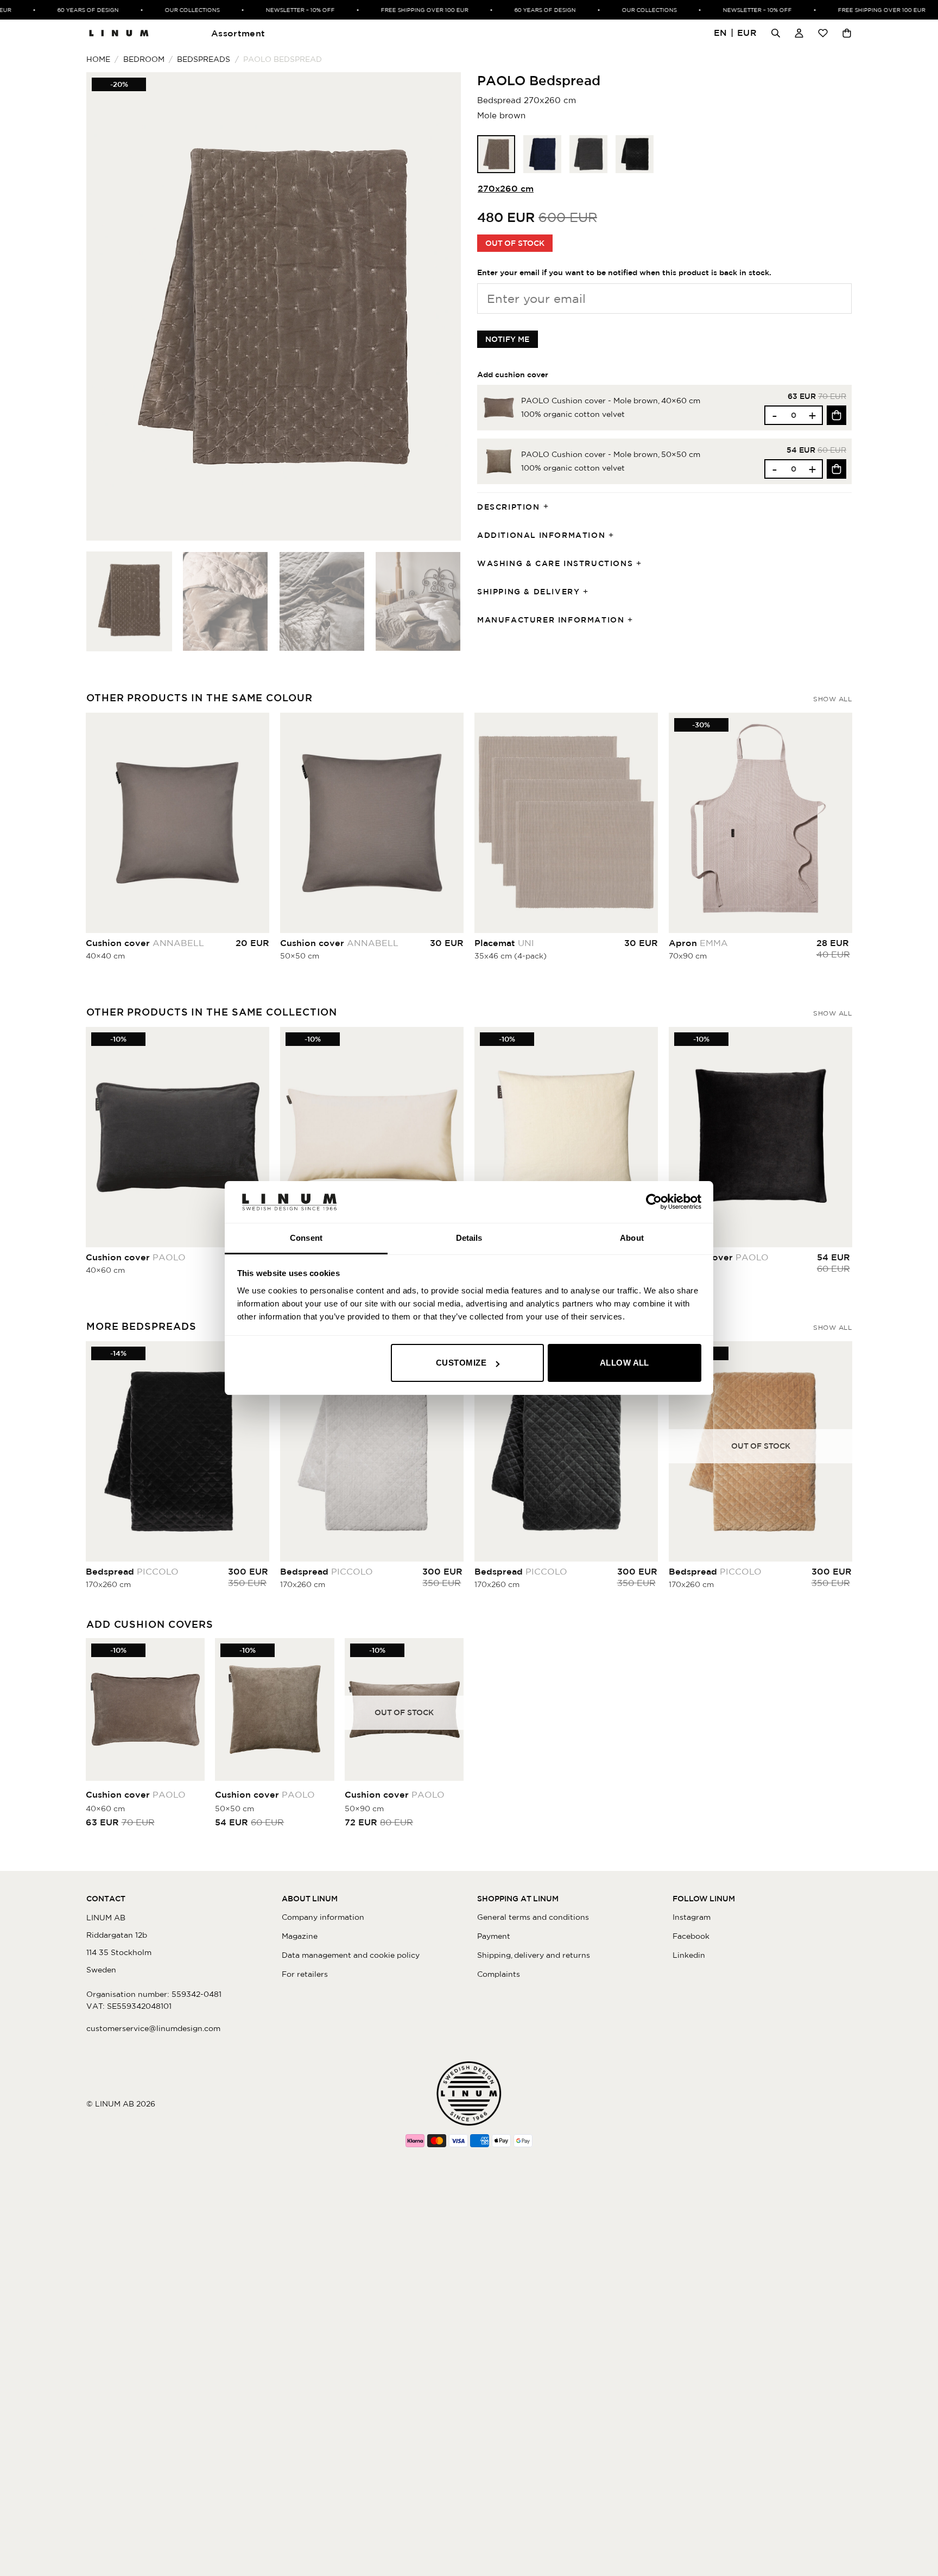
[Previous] (107, 306)
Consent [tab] (306, 1238)
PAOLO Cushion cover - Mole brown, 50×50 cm (611, 454)
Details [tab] (469, 1238)
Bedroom (144, 59)
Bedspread (132, 1571)
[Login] (799, 33)
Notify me (508, 339)
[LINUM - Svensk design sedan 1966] (119, 33)
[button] (736, 33)
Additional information (541, 535)
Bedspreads (204, 59)
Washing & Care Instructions (555, 563)
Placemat (504, 943)
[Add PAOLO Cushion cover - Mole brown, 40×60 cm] (836, 415)
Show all (832, 699)
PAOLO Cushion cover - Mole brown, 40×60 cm (611, 401)
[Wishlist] (823, 33)
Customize (461, 1363)
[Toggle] (549, 507)
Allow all (625, 1363)
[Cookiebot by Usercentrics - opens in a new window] (654, 1202)
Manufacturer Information (551, 620)
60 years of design (59, 10)
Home (98, 59)
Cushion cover (145, 943)
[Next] (440, 306)
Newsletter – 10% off (271, 10)
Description (509, 507)
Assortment (238, 33)
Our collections (163, 10)
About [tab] (632, 1238)
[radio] (496, 154)
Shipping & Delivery (528, 592)
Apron (698, 943)
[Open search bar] (776, 33)
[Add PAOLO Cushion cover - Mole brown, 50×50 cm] (836, 469)
